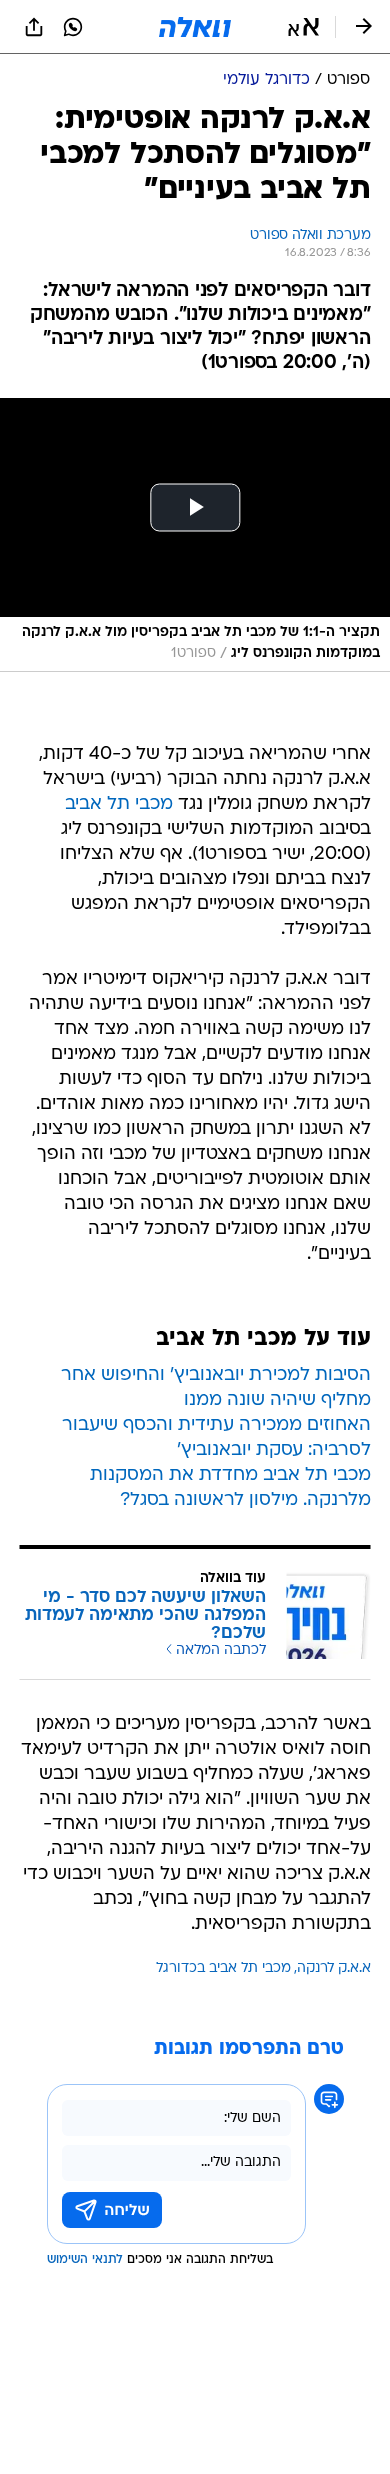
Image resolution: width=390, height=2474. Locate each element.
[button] (303, 27)
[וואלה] (195, 27)
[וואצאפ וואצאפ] (73, 27)
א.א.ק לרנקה (334, 1968)
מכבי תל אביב (119, 804)
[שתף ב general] (34, 27)
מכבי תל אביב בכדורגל (223, 1968)
